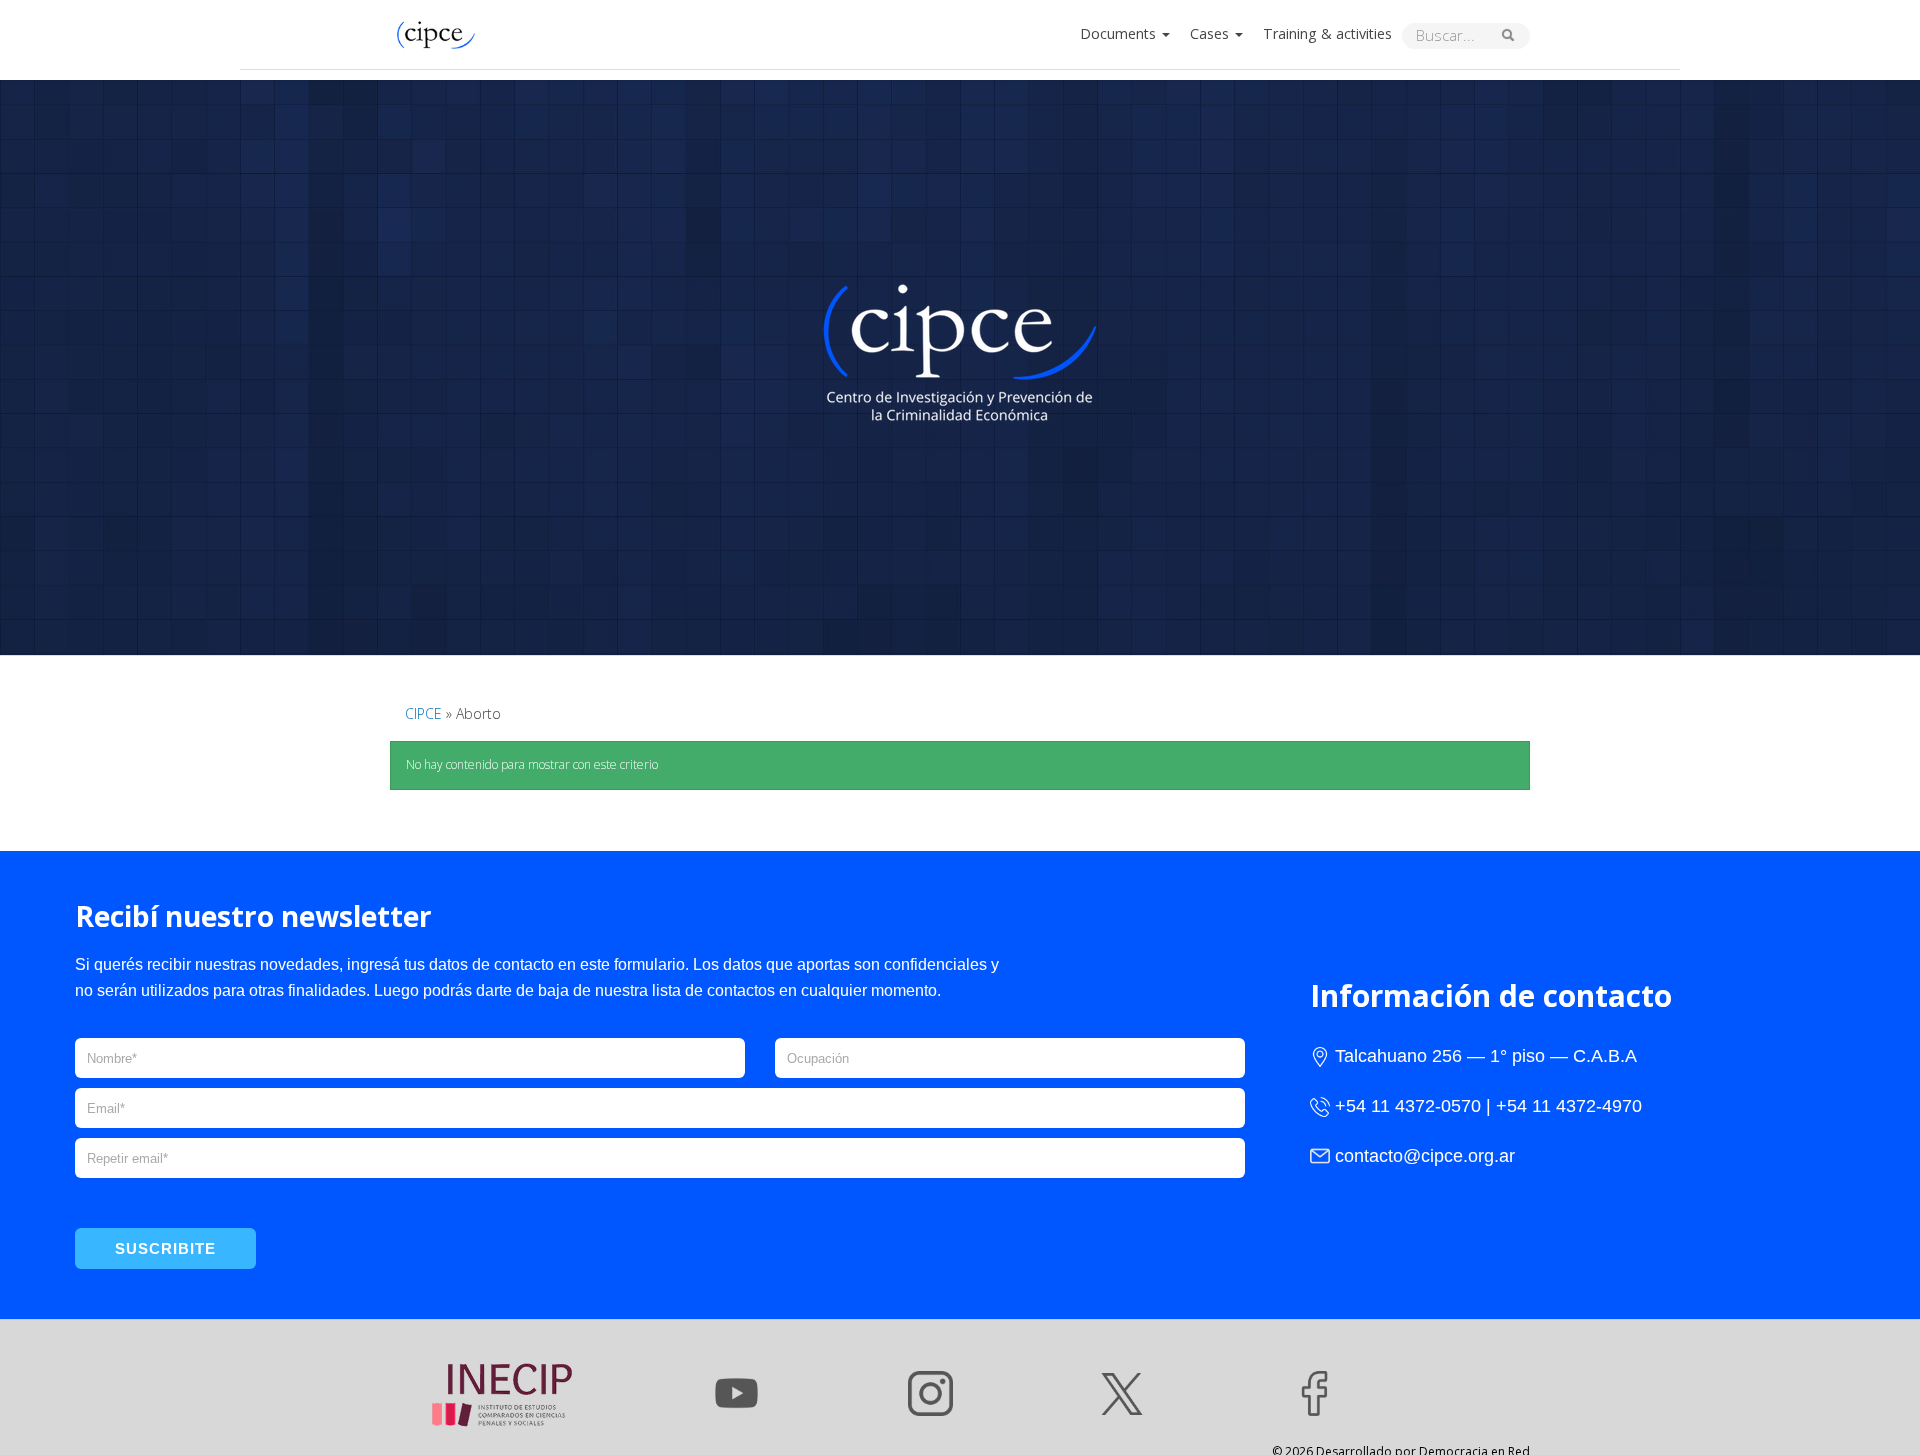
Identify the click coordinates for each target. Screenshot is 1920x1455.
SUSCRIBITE (165, 1248)
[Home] (441, 32)
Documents (1120, 33)
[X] (1122, 1394)
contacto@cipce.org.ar (1425, 1156)
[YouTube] (736, 1393)
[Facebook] (1314, 1393)
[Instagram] (930, 1393)
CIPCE (423, 713)
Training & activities (1327, 33)
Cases (1211, 33)
